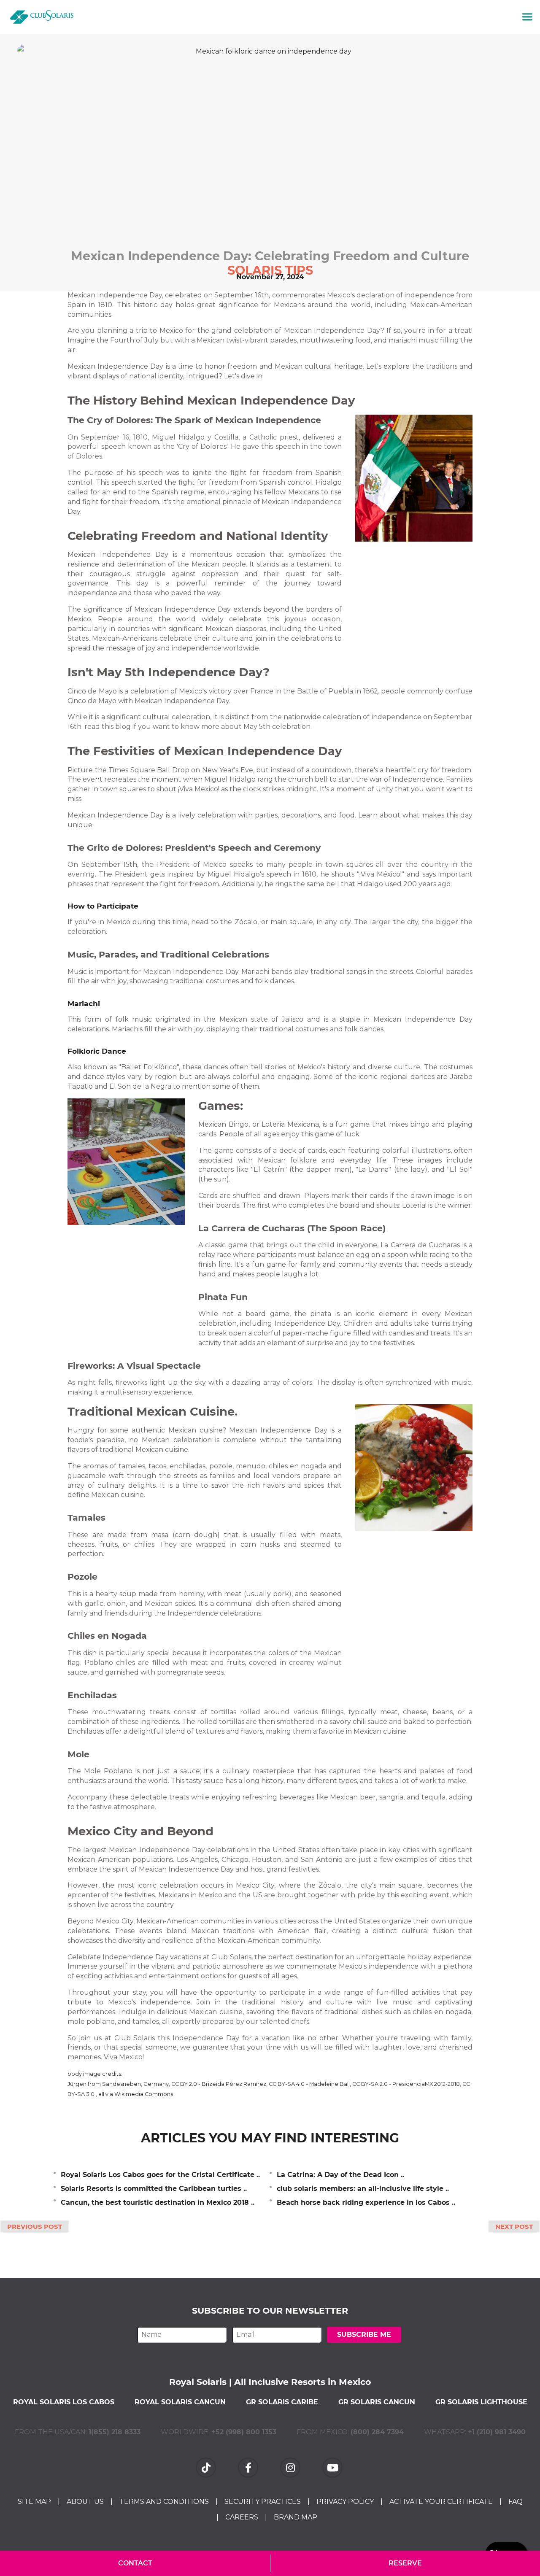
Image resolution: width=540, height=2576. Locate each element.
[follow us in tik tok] (207, 2467)
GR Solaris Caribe (282, 2402)
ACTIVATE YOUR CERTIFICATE (441, 2502)
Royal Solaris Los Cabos (64, 2402)
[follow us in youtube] (333, 2467)
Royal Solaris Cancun (180, 2402)
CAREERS (242, 2517)
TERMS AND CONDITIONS (164, 2502)
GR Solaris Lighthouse (481, 2402)
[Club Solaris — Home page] (42, 17)
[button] (527, 17)
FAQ (516, 2502)
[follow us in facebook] (249, 2467)
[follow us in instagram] (291, 2467)
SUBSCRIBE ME (364, 2335)
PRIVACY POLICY (345, 2502)
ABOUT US (85, 2502)
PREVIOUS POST (35, 2227)
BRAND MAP (296, 2517)
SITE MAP (34, 2502)
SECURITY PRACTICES (263, 2502)
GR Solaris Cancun (377, 2402)
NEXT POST (514, 2227)
